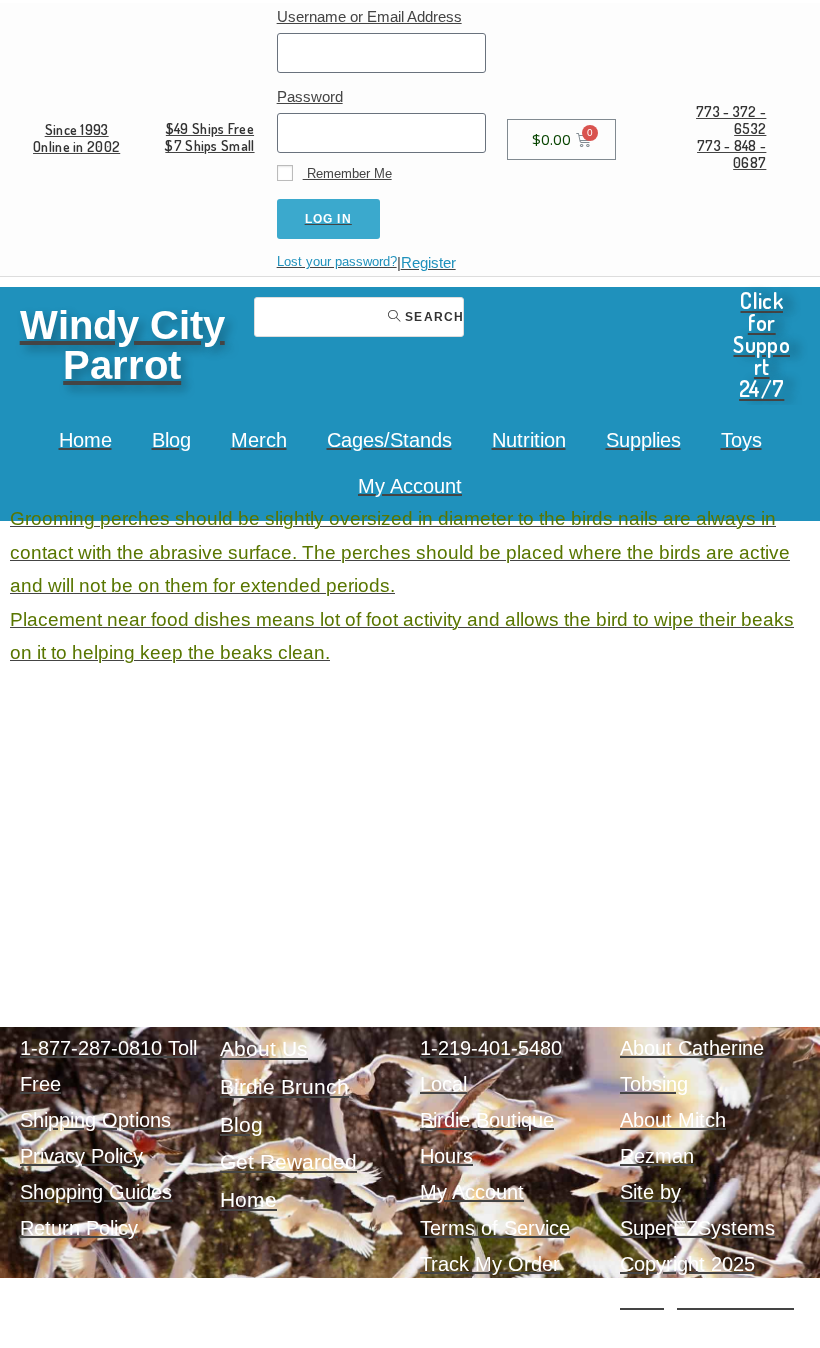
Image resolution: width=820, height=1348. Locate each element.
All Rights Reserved (707, 1300)
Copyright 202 (682, 1264)
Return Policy (79, 1228)
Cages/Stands (389, 440)
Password (310, 96)
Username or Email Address (369, 16)
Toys (741, 440)
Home (85, 440)
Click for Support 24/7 (761, 344)
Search (432, 317)
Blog (171, 440)
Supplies (643, 440)
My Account (410, 486)
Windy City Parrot (122, 345)
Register (428, 262)
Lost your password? (337, 261)
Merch (259, 440)
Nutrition (529, 440)
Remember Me (347, 173)
